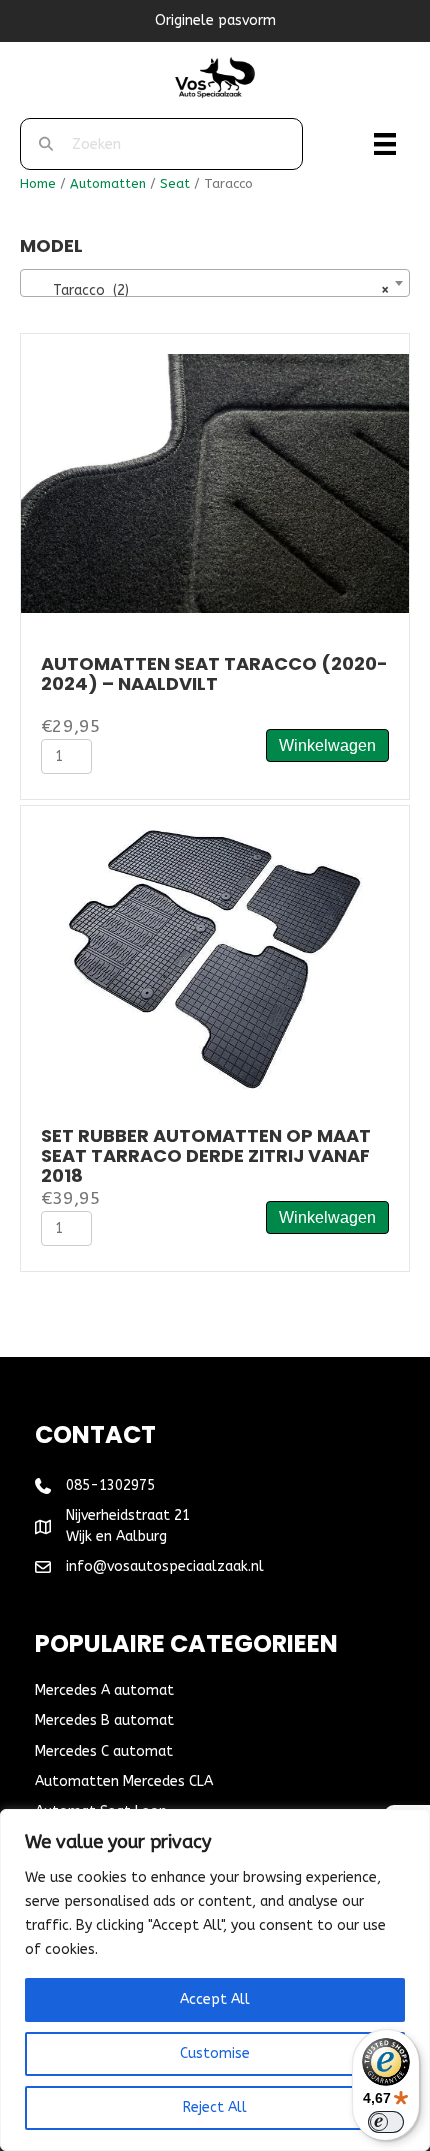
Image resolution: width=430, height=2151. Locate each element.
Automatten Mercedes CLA (124, 1781)
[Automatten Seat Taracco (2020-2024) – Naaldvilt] (215, 482)
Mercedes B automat (104, 1720)
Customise (215, 2053)
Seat (175, 183)
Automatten (108, 183)
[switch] (386, 2122)
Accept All (215, 1999)
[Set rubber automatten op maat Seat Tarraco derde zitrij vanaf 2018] (215, 955)
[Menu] (385, 144)
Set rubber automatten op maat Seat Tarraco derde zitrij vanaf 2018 (206, 1155)
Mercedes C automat (104, 1751)
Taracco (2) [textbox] (209, 290)
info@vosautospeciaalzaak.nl (165, 1566)
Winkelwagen (327, 745)
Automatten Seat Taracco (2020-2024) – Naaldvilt (214, 673)
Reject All (215, 2107)
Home (38, 183)
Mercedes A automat (104, 1690)
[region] (215, 1980)
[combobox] (215, 283)
